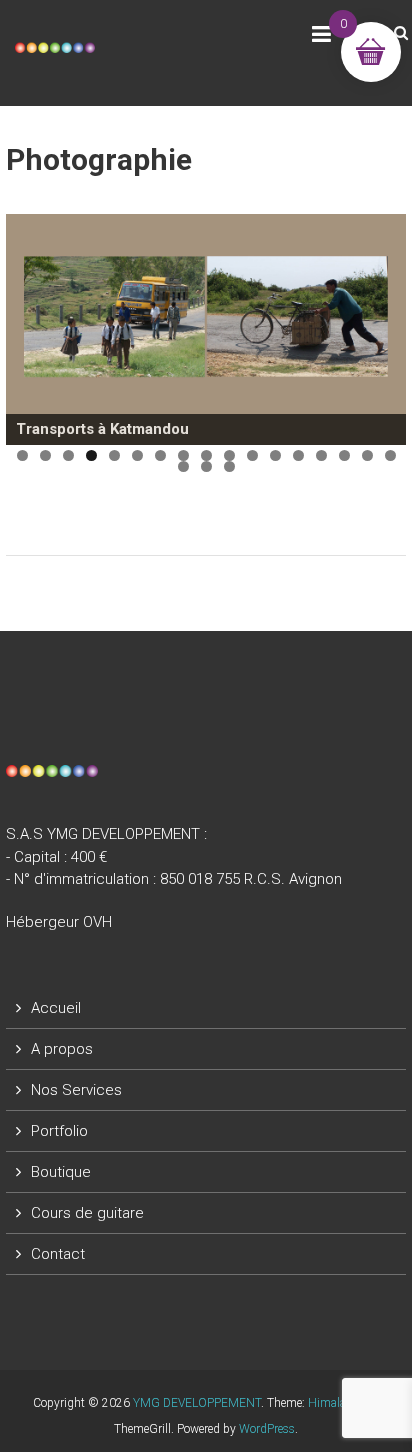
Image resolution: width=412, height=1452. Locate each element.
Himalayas (336, 1403)
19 (206, 466)
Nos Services (76, 1090)
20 (229, 466)
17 (390, 455)
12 (275, 455)
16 (367, 455)
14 (321, 455)
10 (229, 455)
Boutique (61, 1172)
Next (381, 325)
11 (252, 455)
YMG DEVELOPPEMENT (197, 1403)
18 (183, 466)
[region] (206, 329)
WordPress (267, 1429)
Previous (31, 325)
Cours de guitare (87, 1213)
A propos (62, 1049)
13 (298, 455)
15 (344, 455)
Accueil (56, 1008)
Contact (58, 1254)
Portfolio (59, 1131)
